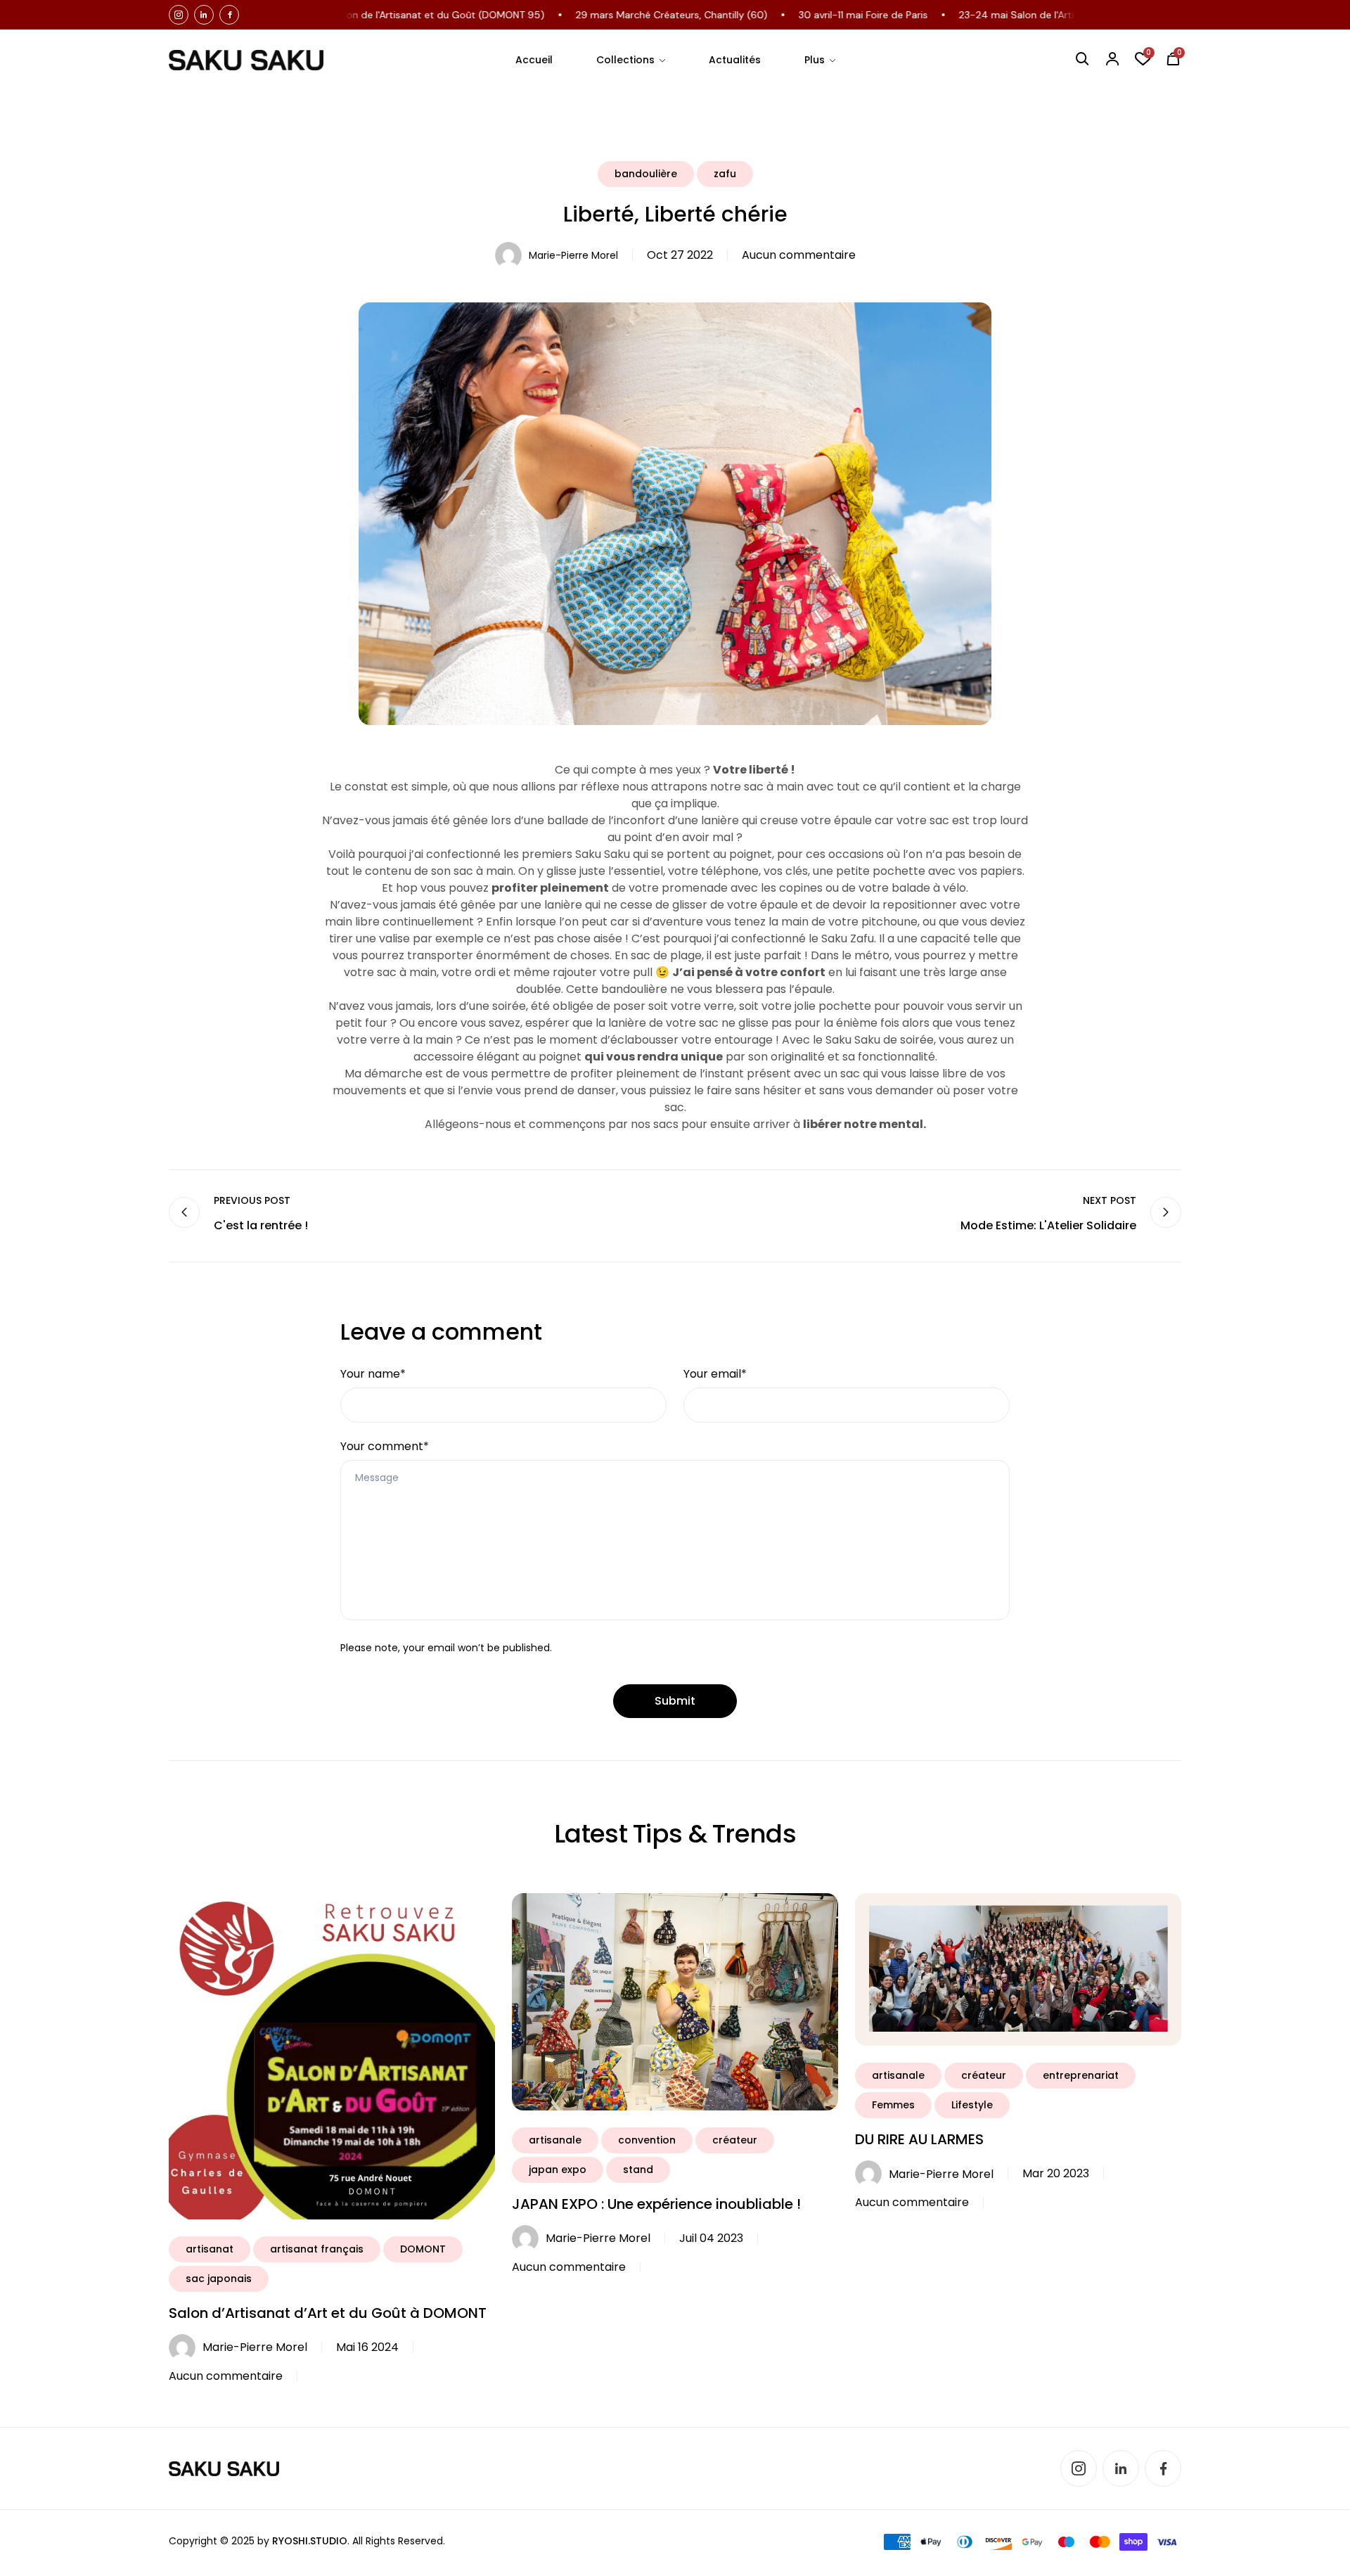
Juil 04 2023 (711, 2238)
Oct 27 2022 (680, 255)
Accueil (534, 60)
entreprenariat (1081, 2075)
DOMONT (423, 2249)
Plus (815, 60)
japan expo (558, 2170)
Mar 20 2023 (1056, 2173)
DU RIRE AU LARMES (919, 2139)
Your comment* (385, 1446)
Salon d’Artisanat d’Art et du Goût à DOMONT (328, 2313)
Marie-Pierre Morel (573, 255)
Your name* (373, 1374)
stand (638, 2170)
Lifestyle (972, 2105)
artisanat (210, 2249)
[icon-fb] (229, 15)
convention (647, 2140)
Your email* (715, 1374)
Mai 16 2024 (367, 2347)
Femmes (893, 2105)
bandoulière (646, 174)
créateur (735, 2140)
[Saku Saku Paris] (246, 60)
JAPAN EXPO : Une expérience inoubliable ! (656, 2204)
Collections (625, 60)
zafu (725, 174)
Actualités (735, 60)
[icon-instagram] (179, 15)
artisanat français (317, 2249)
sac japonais (219, 2279)
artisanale (555, 2140)
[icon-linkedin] (204, 15)
